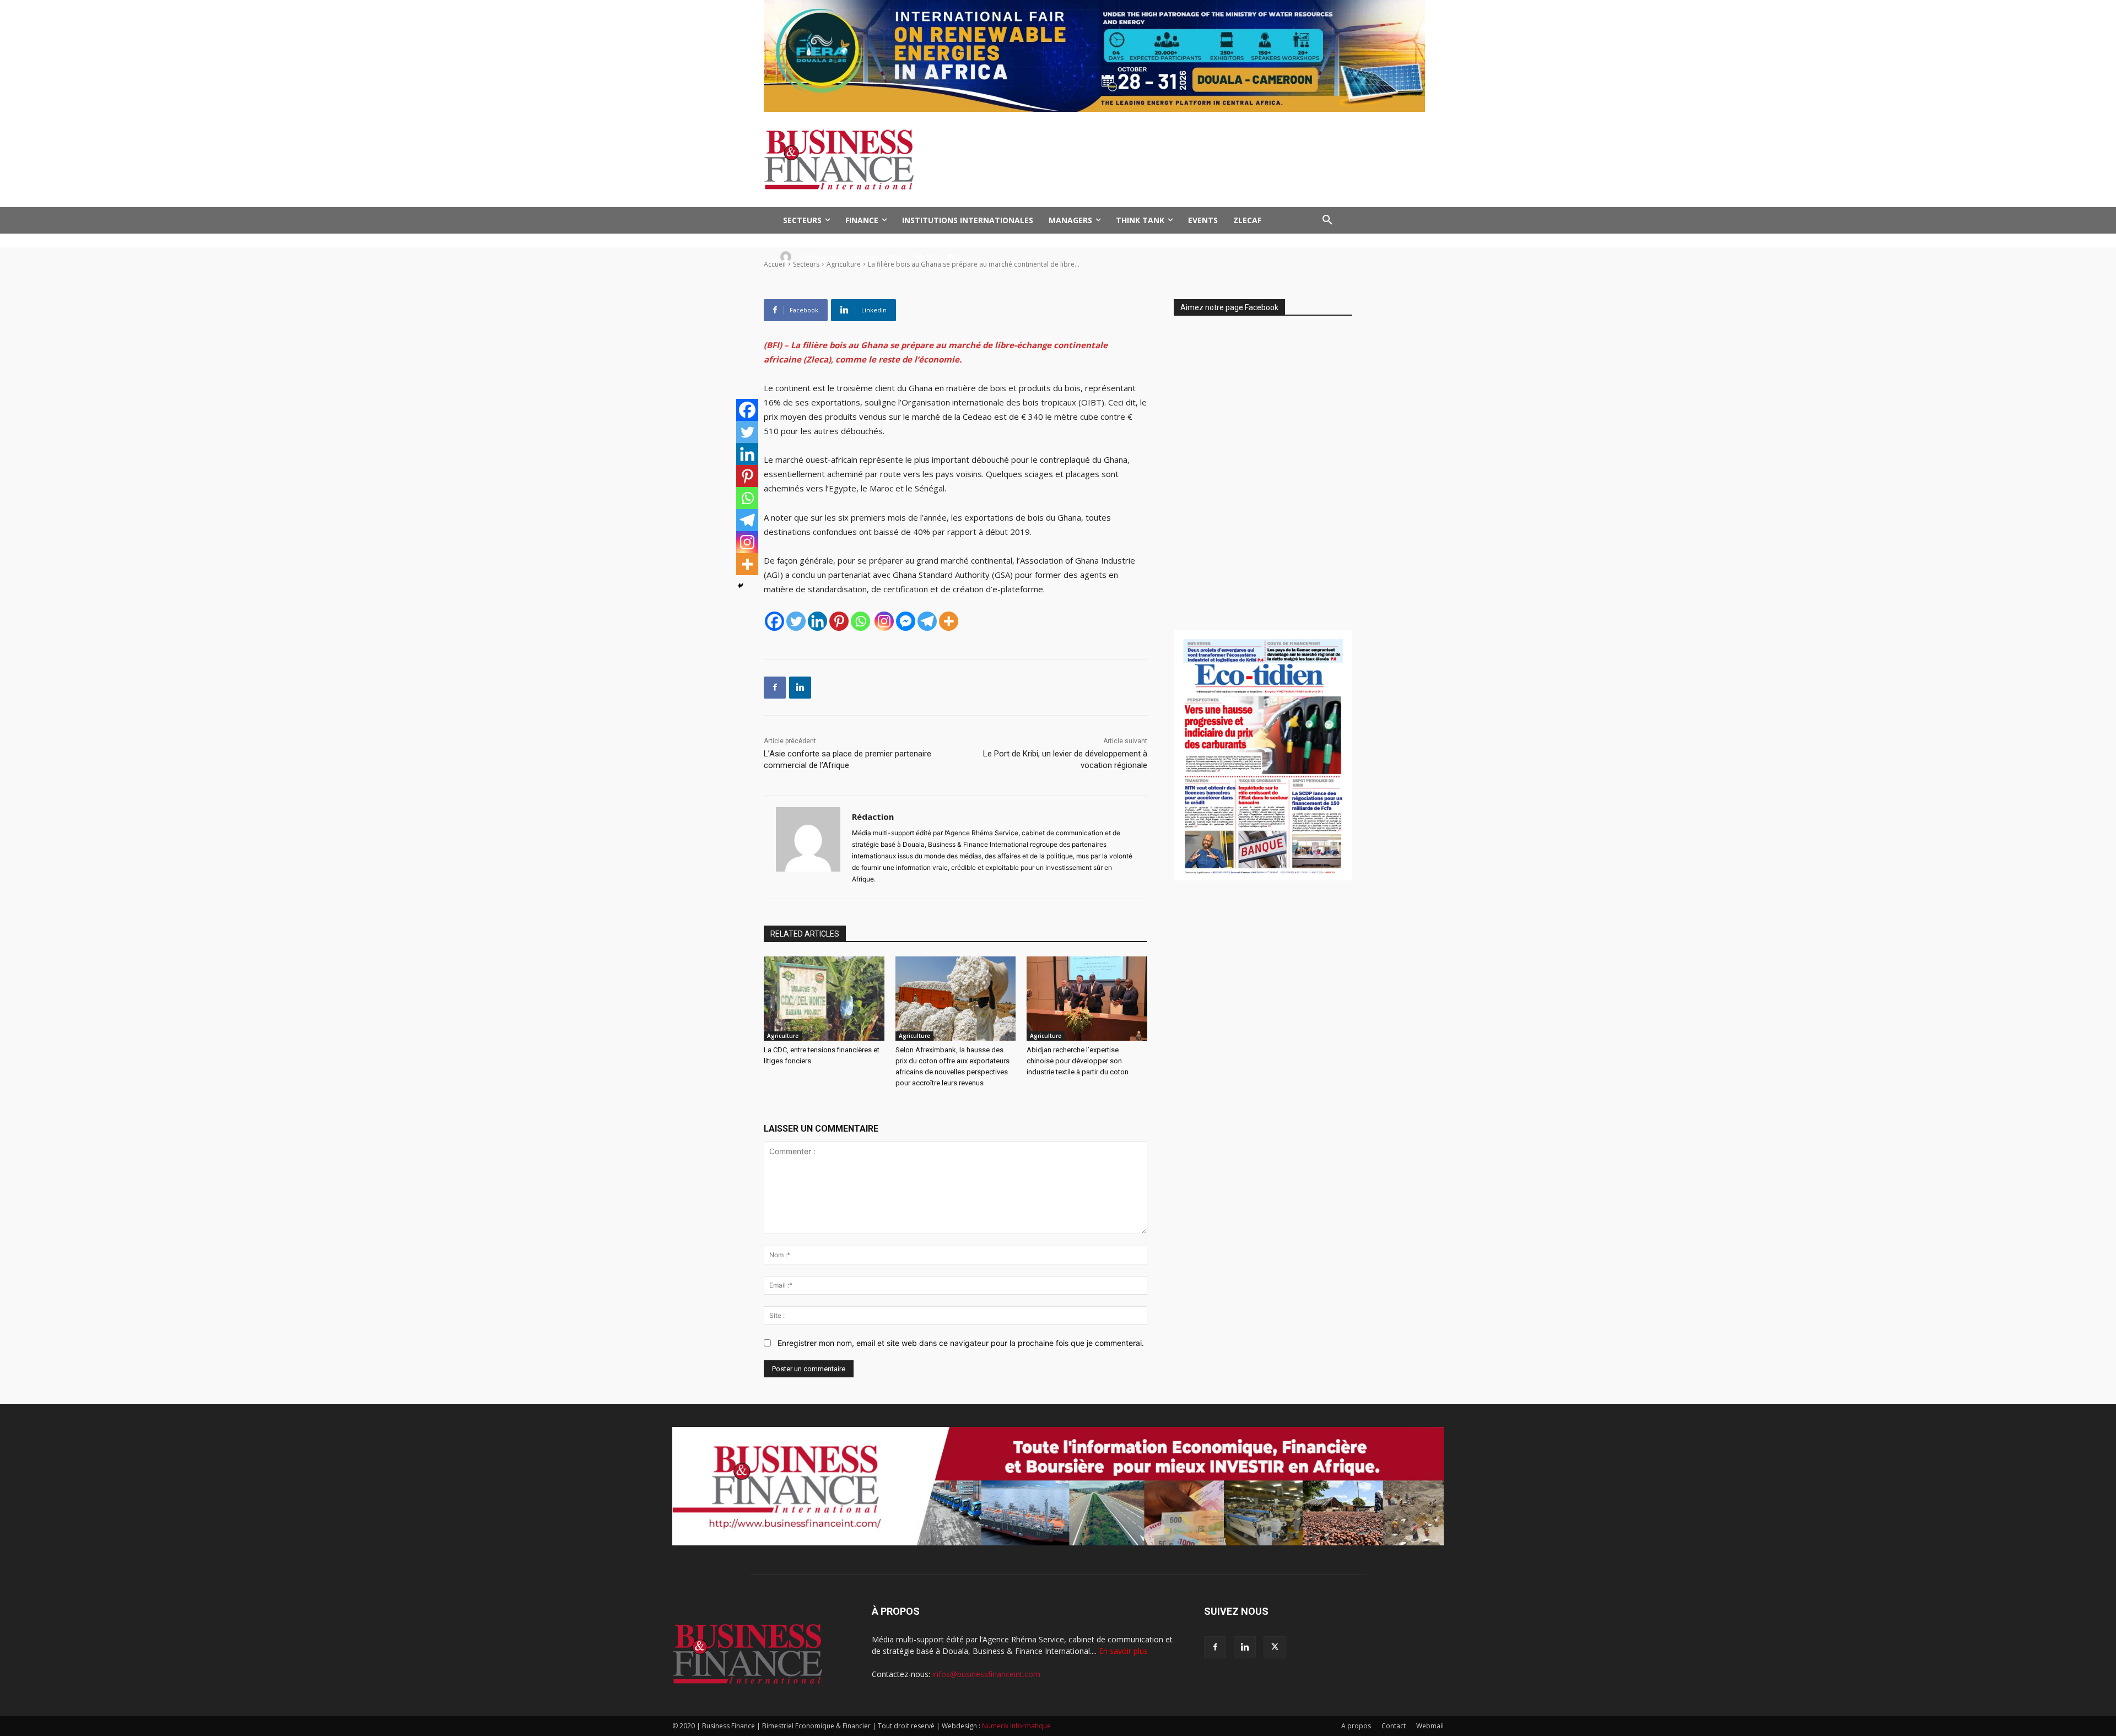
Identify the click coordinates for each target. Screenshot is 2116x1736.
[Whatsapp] (860, 621)
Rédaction (820, 256)
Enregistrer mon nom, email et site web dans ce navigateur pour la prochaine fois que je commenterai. (961, 1343)
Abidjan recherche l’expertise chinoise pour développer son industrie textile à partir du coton (1078, 1061)
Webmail (1430, 1726)
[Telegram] (927, 621)
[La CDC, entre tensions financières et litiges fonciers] (824, 999)
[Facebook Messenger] (906, 621)
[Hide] (741, 586)
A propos (1356, 1726)
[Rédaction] (787, 257)
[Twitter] (796, 621)
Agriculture (783, 1036)
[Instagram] (884, 621)
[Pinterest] (839, 621)
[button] (1327, 220)
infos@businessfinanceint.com (986, 1674)
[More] (949, 621)
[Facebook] (774, 621)
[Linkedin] (817, 621)
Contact (1394, 1726)
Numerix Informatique (1016, 1726)
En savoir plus (1123, 1651)
